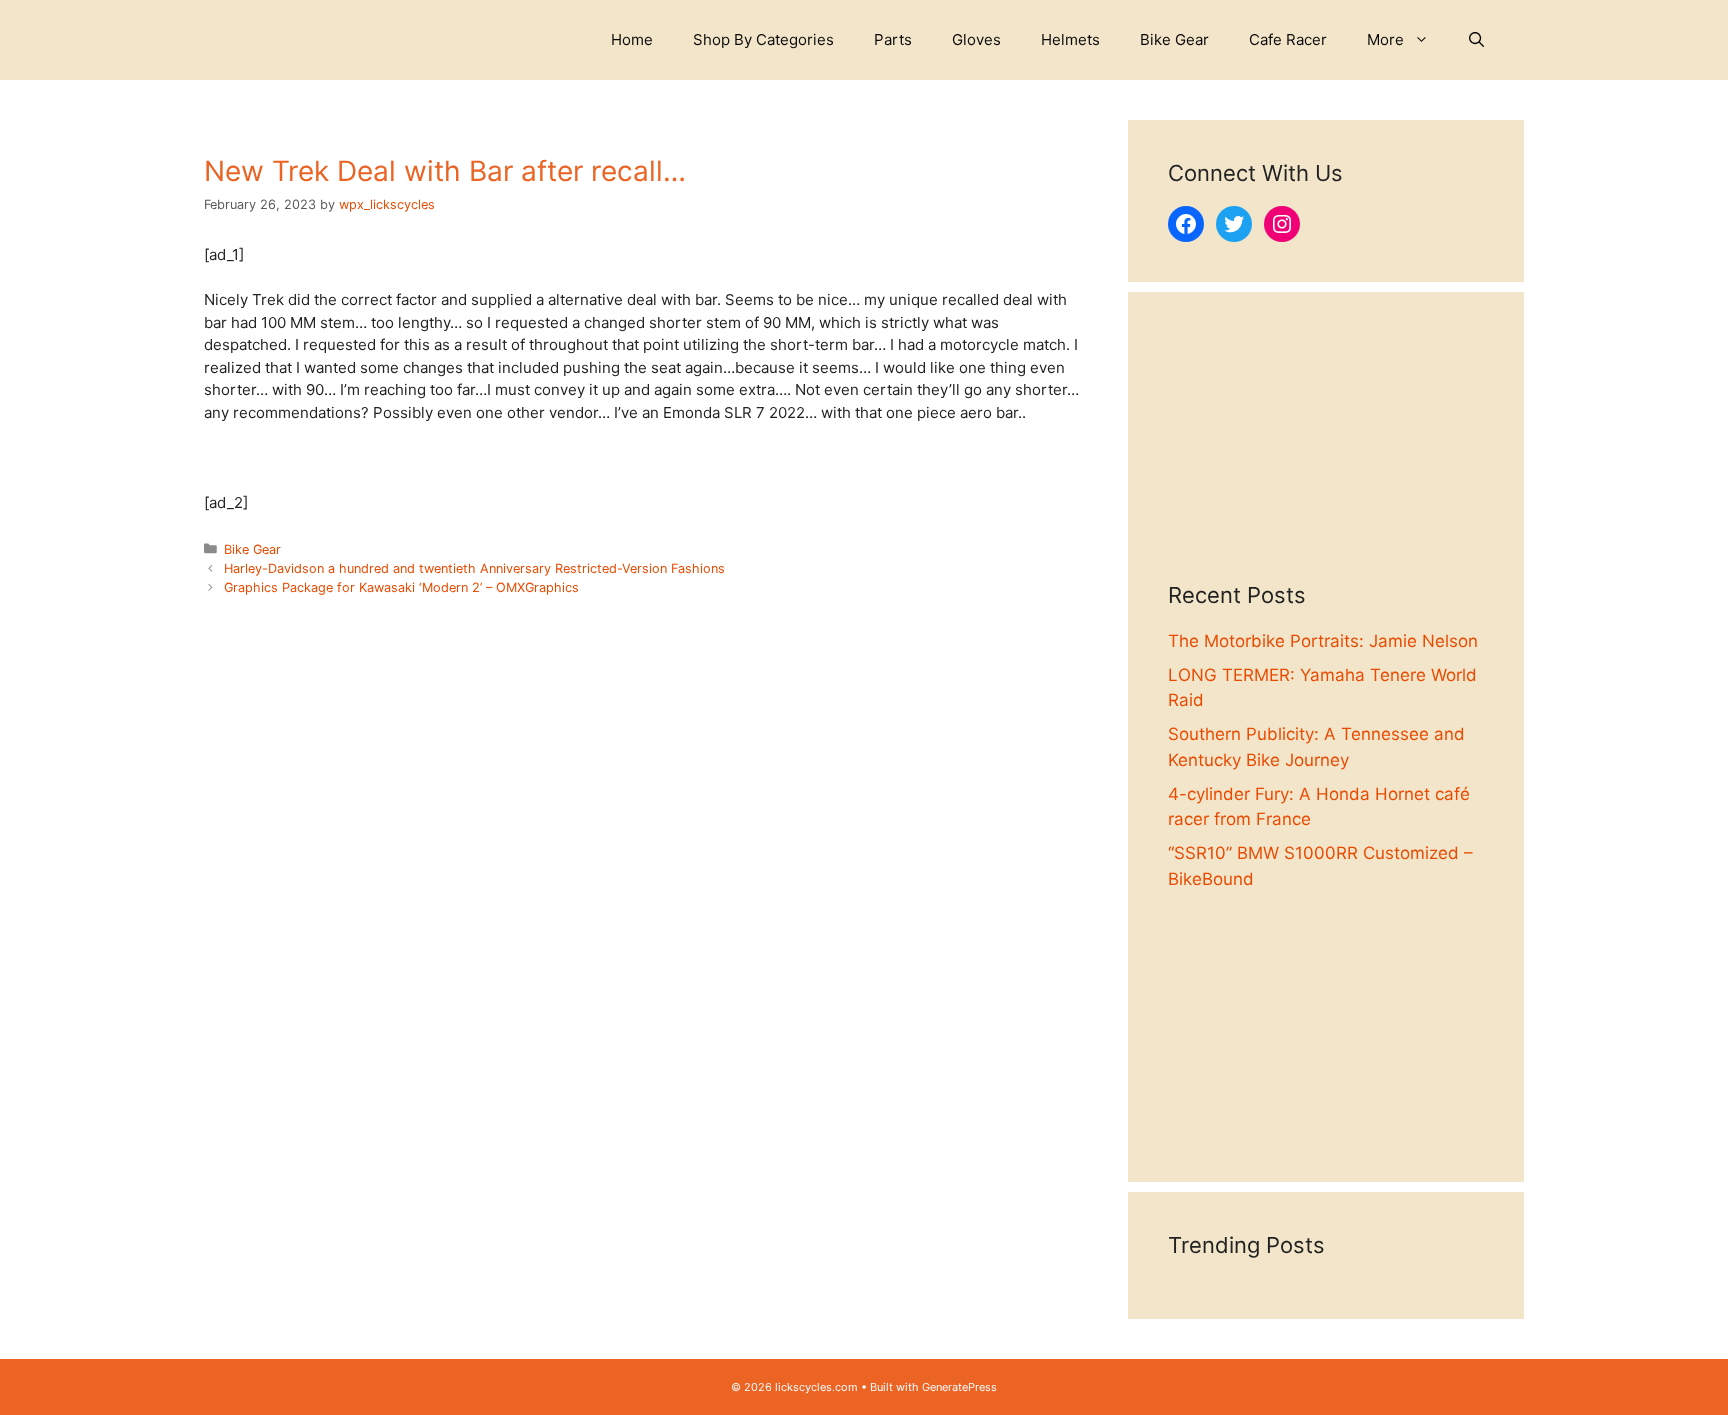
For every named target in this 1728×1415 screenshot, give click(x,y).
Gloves (976, 39)
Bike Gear (1174, 39)
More (1385, 39)
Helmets (1070, 39)
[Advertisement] (1326, 457)
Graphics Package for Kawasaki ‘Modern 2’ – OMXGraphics (401, 587)
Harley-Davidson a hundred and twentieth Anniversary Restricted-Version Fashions (474, 568)
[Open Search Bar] (1476, 40)
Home (632, 39)
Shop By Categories (763, 39)
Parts (893, 39)
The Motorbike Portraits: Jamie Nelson (1323, 641)
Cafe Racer (1288, 39)
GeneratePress (959, 1387)
